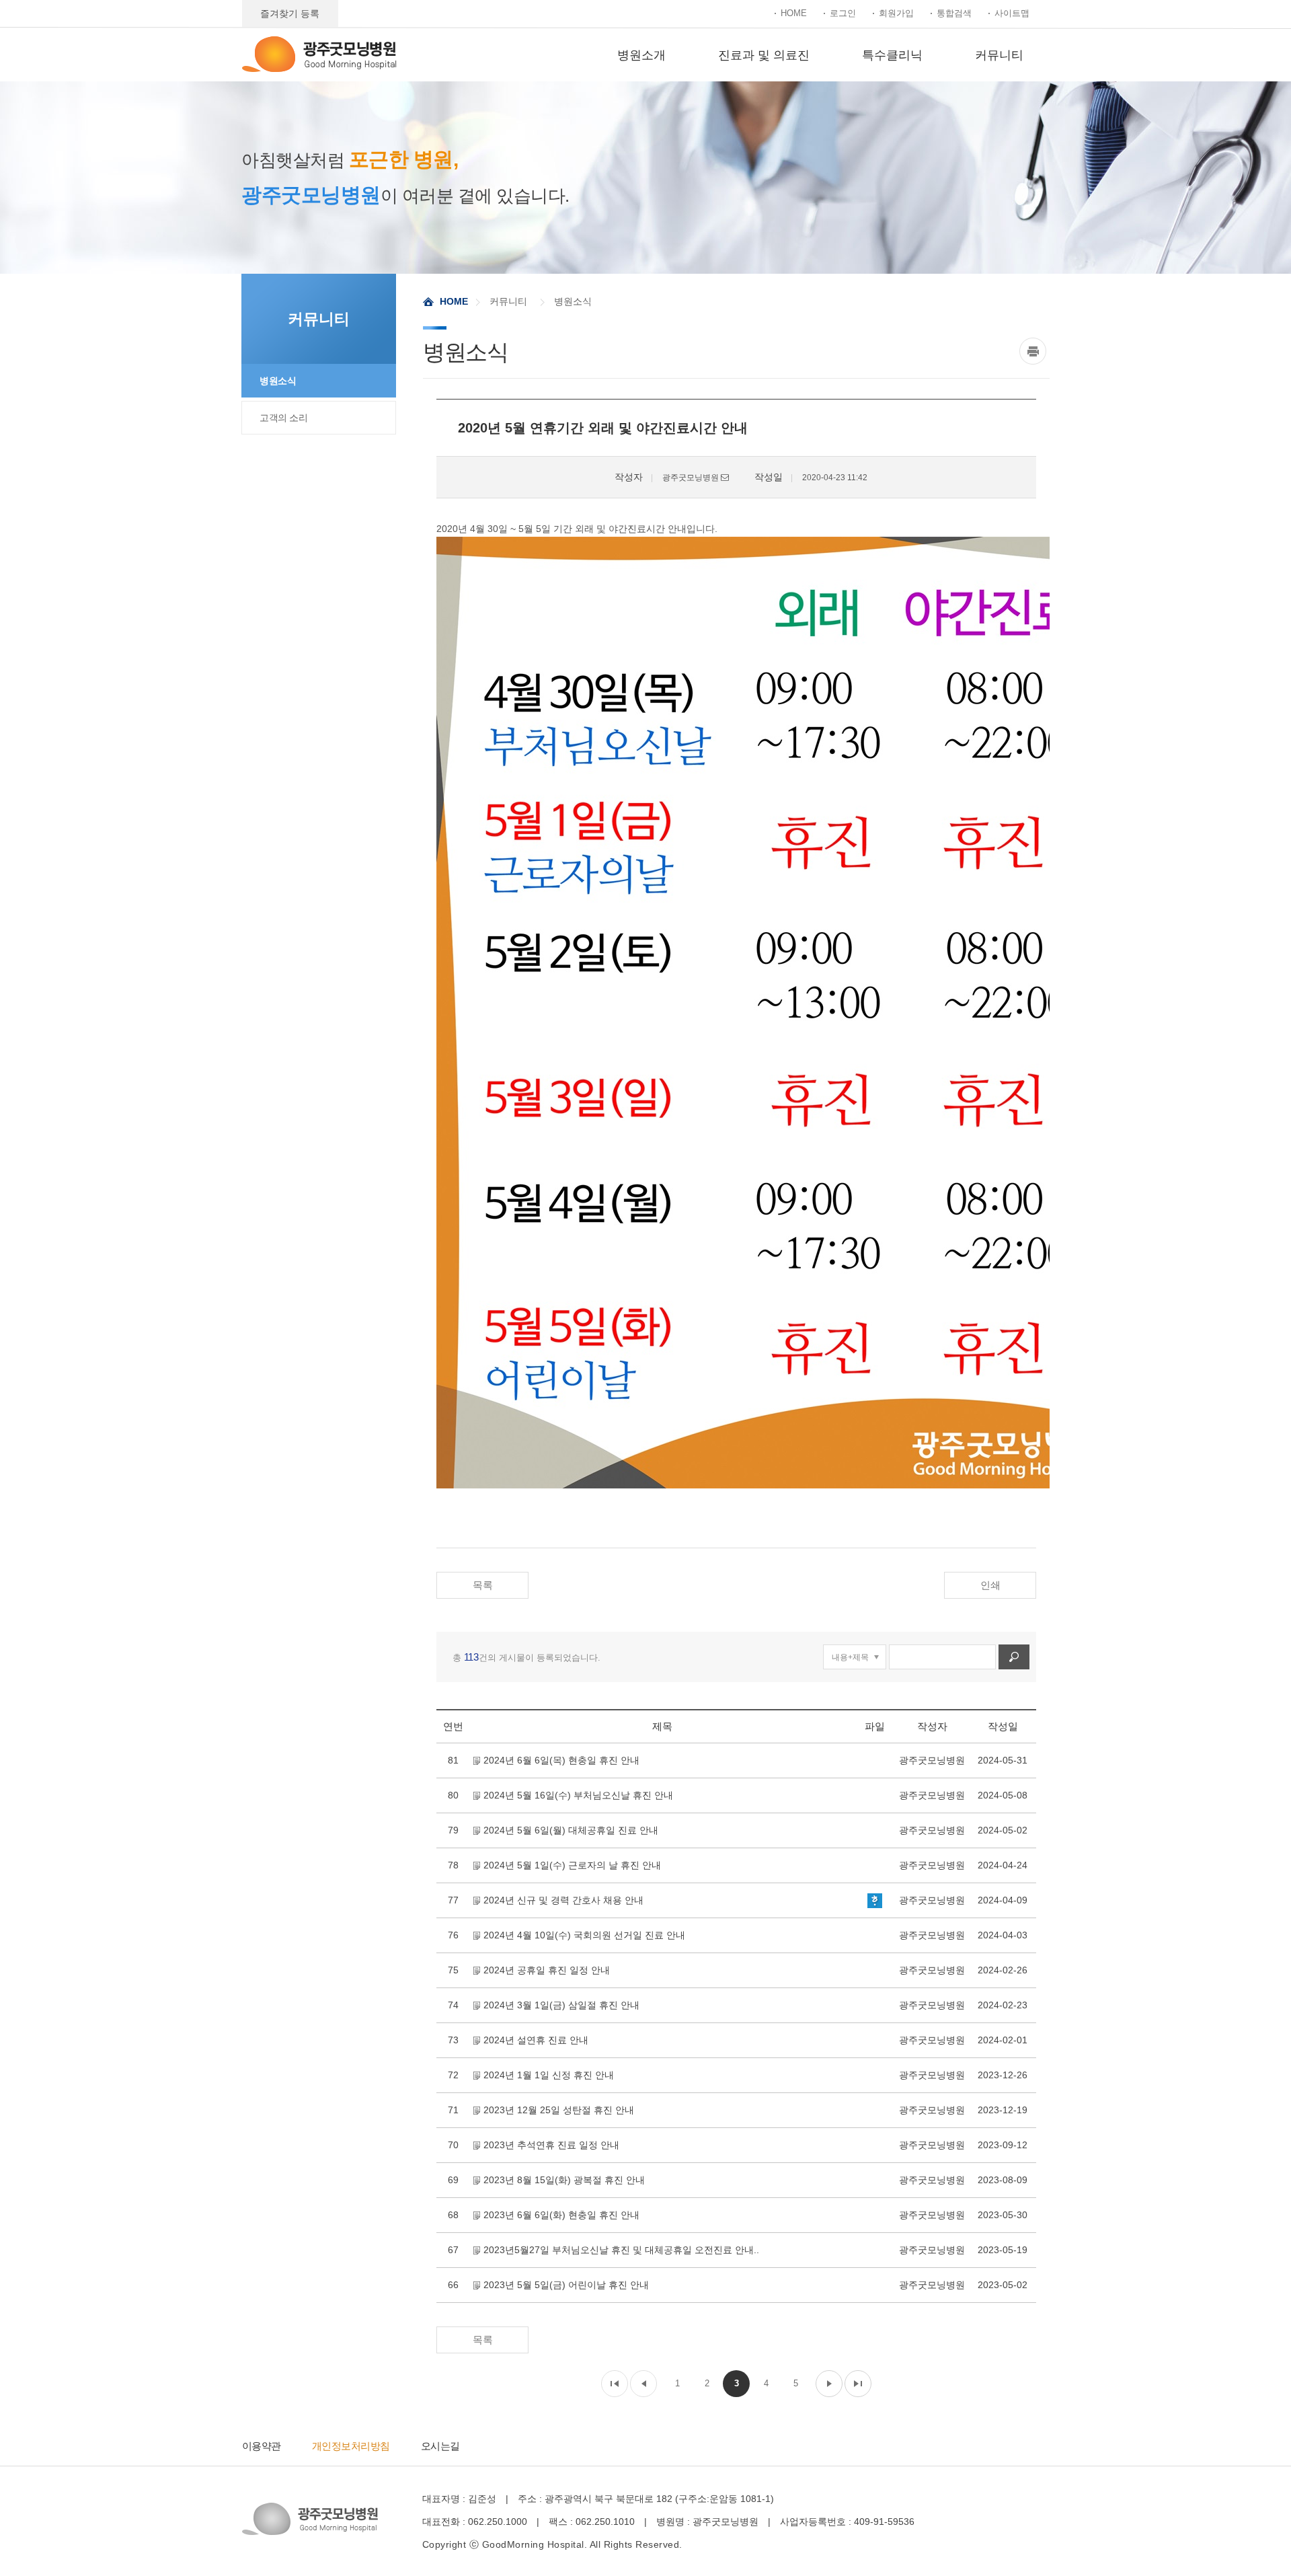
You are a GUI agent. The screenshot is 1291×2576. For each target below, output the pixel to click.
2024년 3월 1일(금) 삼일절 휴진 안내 (561, 2005)
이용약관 (262, 2446)
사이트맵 (1012, 13)
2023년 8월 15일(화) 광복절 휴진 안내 (564, 2180)
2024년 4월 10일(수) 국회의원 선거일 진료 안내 (584, 1935)
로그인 (843, 13)
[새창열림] (1034, 351)
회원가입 (896, 13)
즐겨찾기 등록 (290, 13)
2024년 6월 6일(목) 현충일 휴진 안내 (561, 1760)
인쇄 (990, 1585)
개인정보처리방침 (351, 2446)
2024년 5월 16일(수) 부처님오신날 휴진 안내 (578, 1795)
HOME (794, 13)
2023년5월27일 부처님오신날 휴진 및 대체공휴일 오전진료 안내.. (621, 2250)
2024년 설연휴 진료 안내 (536, 2040)
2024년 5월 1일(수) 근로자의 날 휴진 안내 (572, 1865)
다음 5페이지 (829, 2384)
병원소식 (278, 381)
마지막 (858, 2384)
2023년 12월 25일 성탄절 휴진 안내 (559, 2110)
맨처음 (615, 2384)
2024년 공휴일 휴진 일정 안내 (547, 1970)
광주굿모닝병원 (319, 54)
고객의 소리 (283, 418)
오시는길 (440, 2446)
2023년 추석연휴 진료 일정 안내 (551, 2145)
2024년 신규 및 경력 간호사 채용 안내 (563, 1900)
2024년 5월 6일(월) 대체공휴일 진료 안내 (571, 1830)
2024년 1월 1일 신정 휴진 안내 (549, 2075)
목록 (483, 1585)
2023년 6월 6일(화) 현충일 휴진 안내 (561, 2215)
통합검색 (954, 13)
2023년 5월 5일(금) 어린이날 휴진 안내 (566, 2285)
